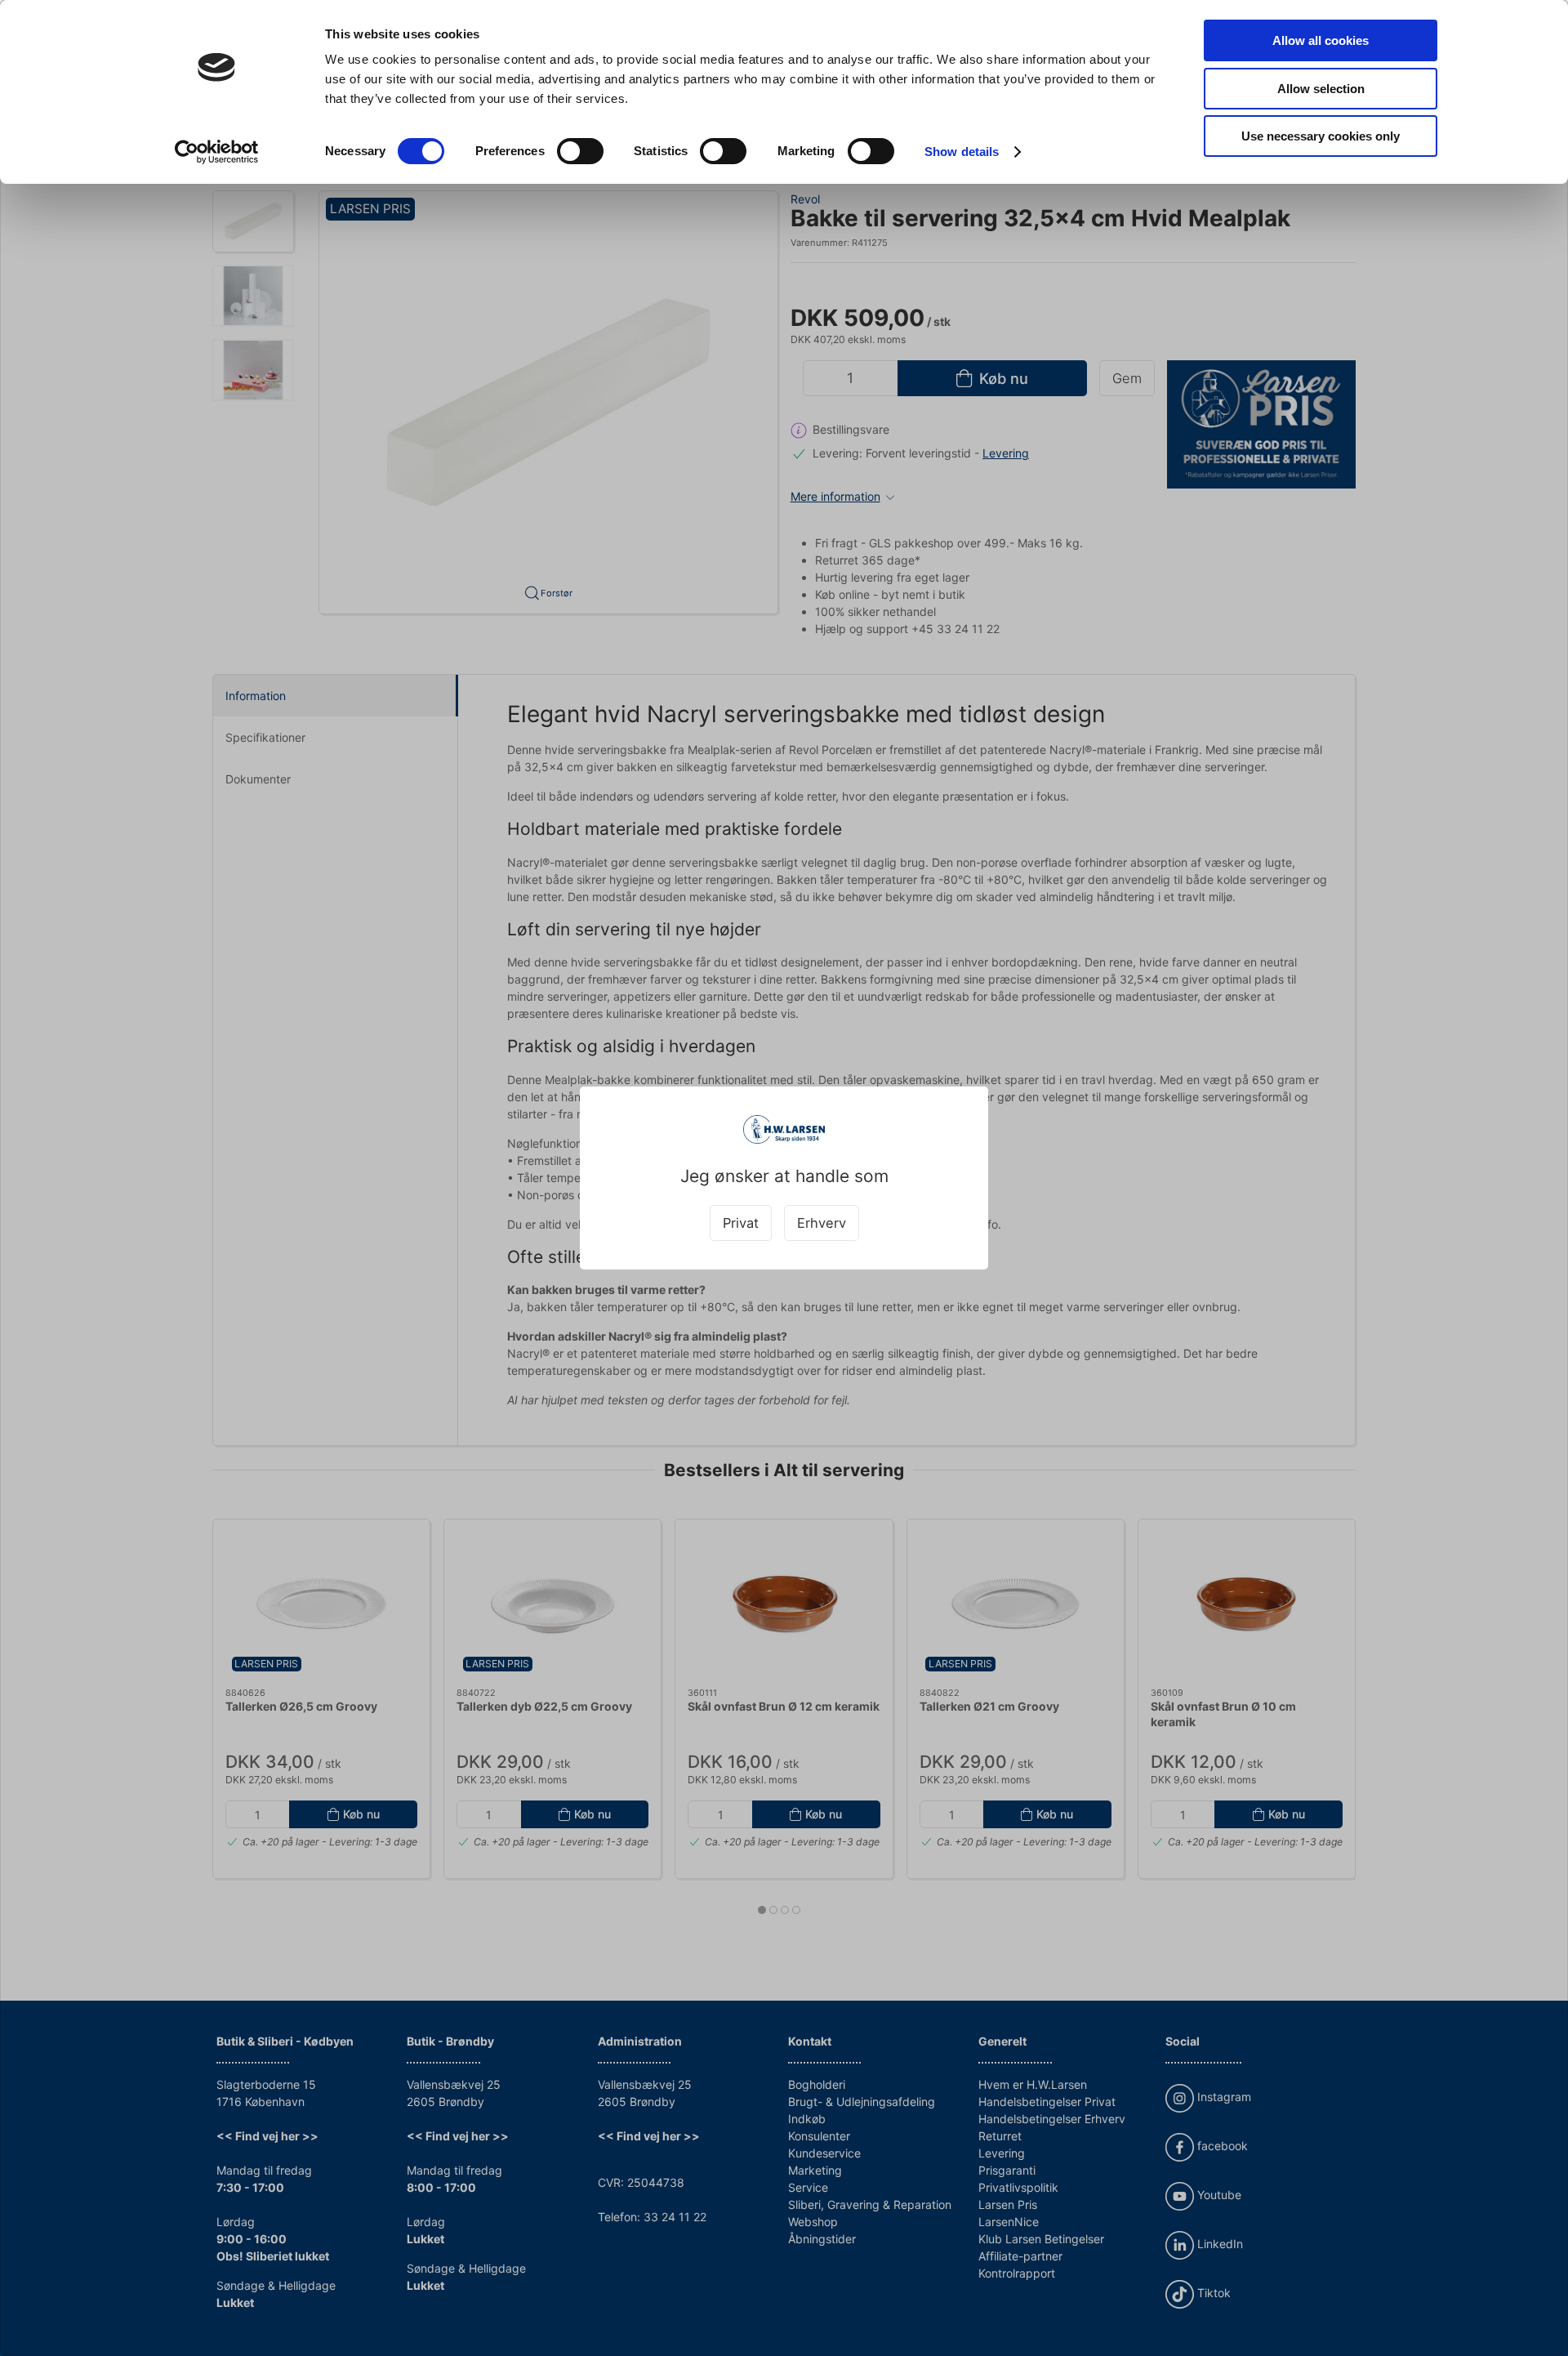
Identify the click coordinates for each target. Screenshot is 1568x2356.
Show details (962, 152)
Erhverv (822, 1223)
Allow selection (1321, 89)
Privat (741, 1223)
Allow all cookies (1321, 40)
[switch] (580, 151)
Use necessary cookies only (1321, 136)
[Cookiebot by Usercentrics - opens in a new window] (217, 152)
